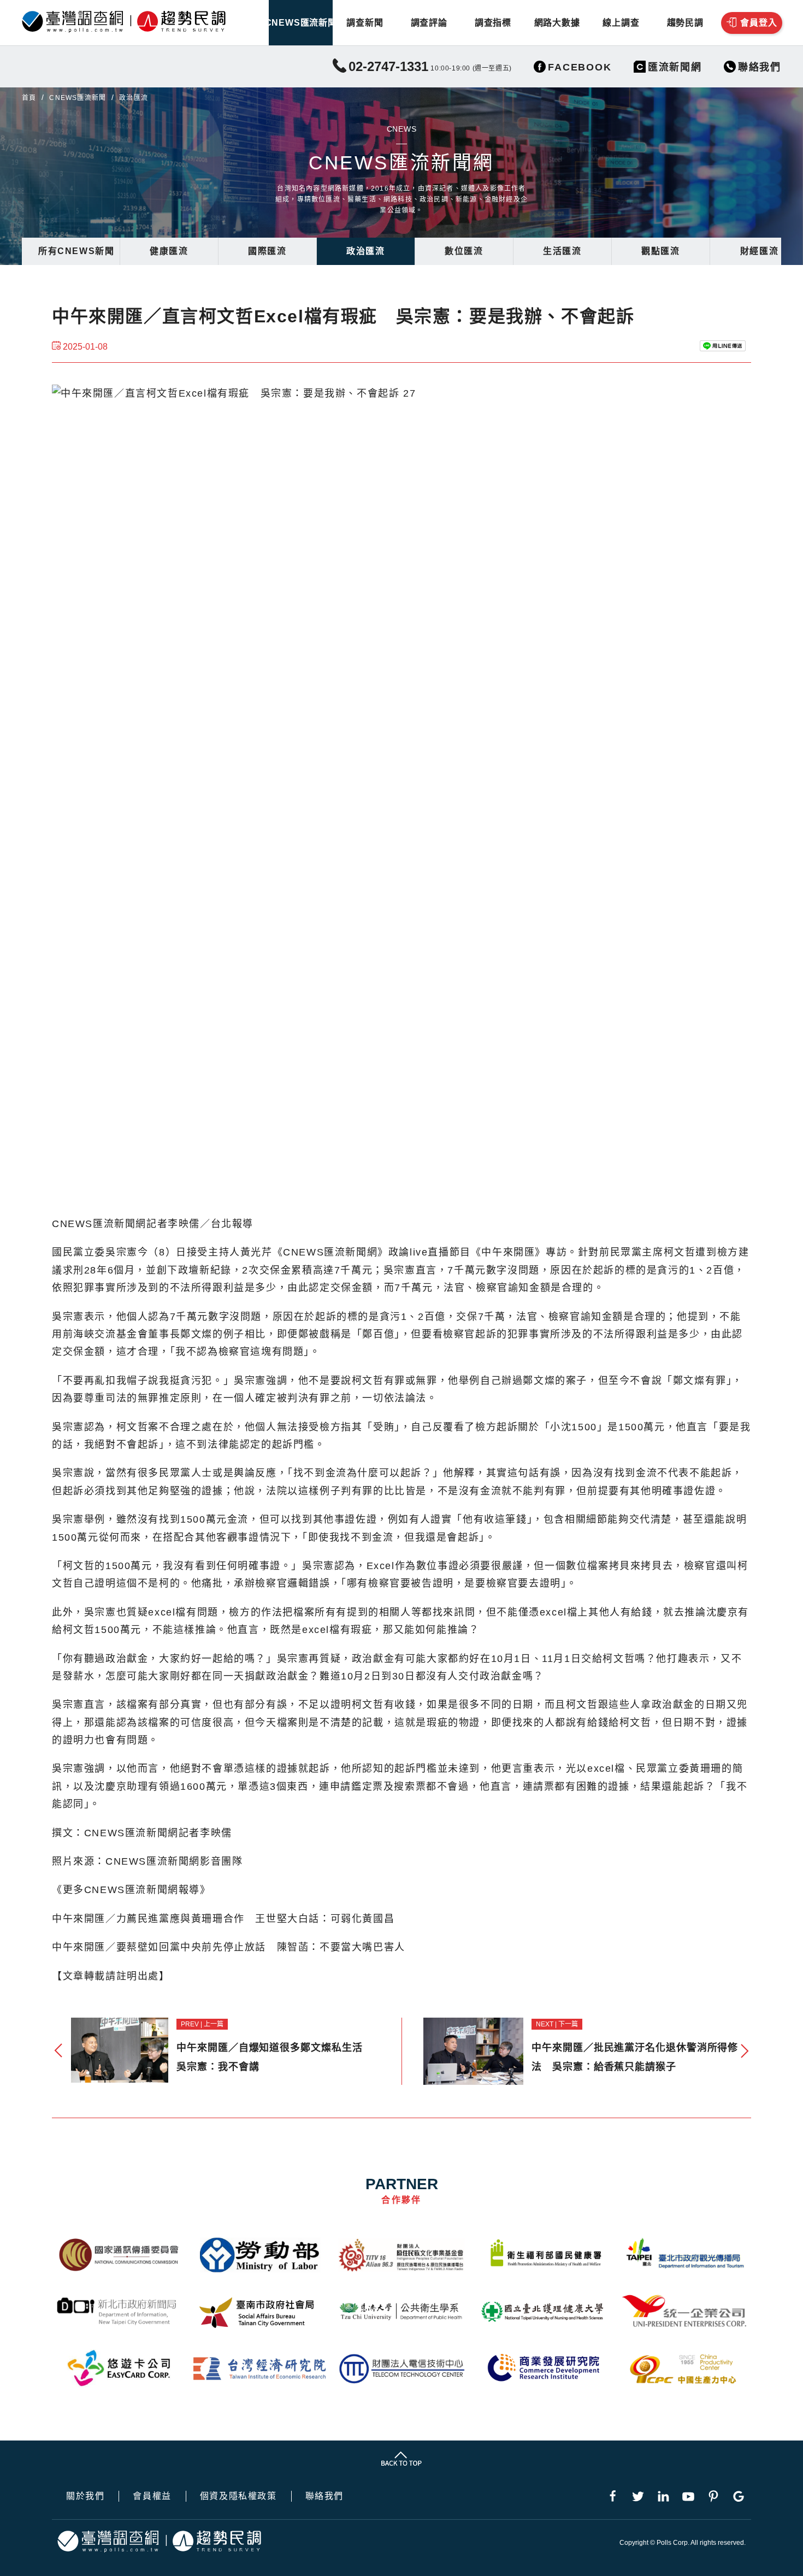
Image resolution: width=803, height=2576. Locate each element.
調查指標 (493, 23)
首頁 (29, 98)
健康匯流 (169, 251)
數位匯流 (464, 251)
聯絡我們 (324, 2496)
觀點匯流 (660, 251)
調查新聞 (365, 23)
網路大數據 (557, 23)
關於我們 (85, 2496)
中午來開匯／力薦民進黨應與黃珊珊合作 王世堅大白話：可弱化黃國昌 (223, 1919)
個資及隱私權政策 (238, 2496)
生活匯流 (562, 251)
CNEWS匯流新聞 (301, 23)
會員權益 (152, 2496)
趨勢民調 (685, 23)
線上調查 (621, 23)
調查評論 (429, 23)
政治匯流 (365, 251)
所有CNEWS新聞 (76, 251)
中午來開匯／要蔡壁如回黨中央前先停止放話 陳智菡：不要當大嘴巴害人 (229, 1947)
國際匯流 (267, 251)
